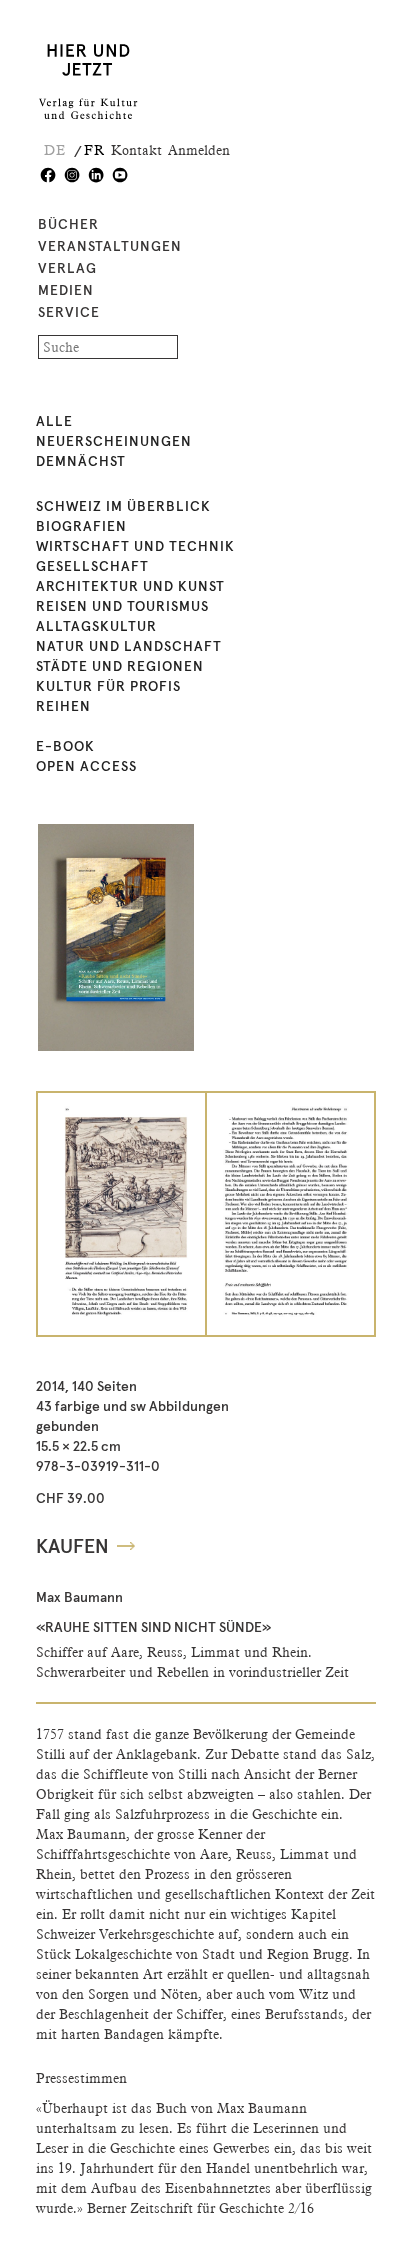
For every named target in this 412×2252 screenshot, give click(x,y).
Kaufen (72, 1547)
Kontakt (136, 150)
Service (69, 313)
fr (94, 150)
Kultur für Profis (108, 687)
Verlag (67, 269)
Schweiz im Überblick (123, 507)
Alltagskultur (96, 627)
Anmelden (199, 150)
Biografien (81, 527)
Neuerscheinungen (114, 442)
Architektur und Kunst (130, 587)
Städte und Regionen (120, 667)
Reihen (63, 707)
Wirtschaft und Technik (135, 547)
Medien (66, 291)
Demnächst (81, 462)
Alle (54, 422)
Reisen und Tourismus (122, 607)
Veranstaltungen (110, 247)
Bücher (68, 225)
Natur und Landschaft (129, 647)
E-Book (65, 747)
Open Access (86, 767)
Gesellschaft (92, 567)
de (55, 150)
